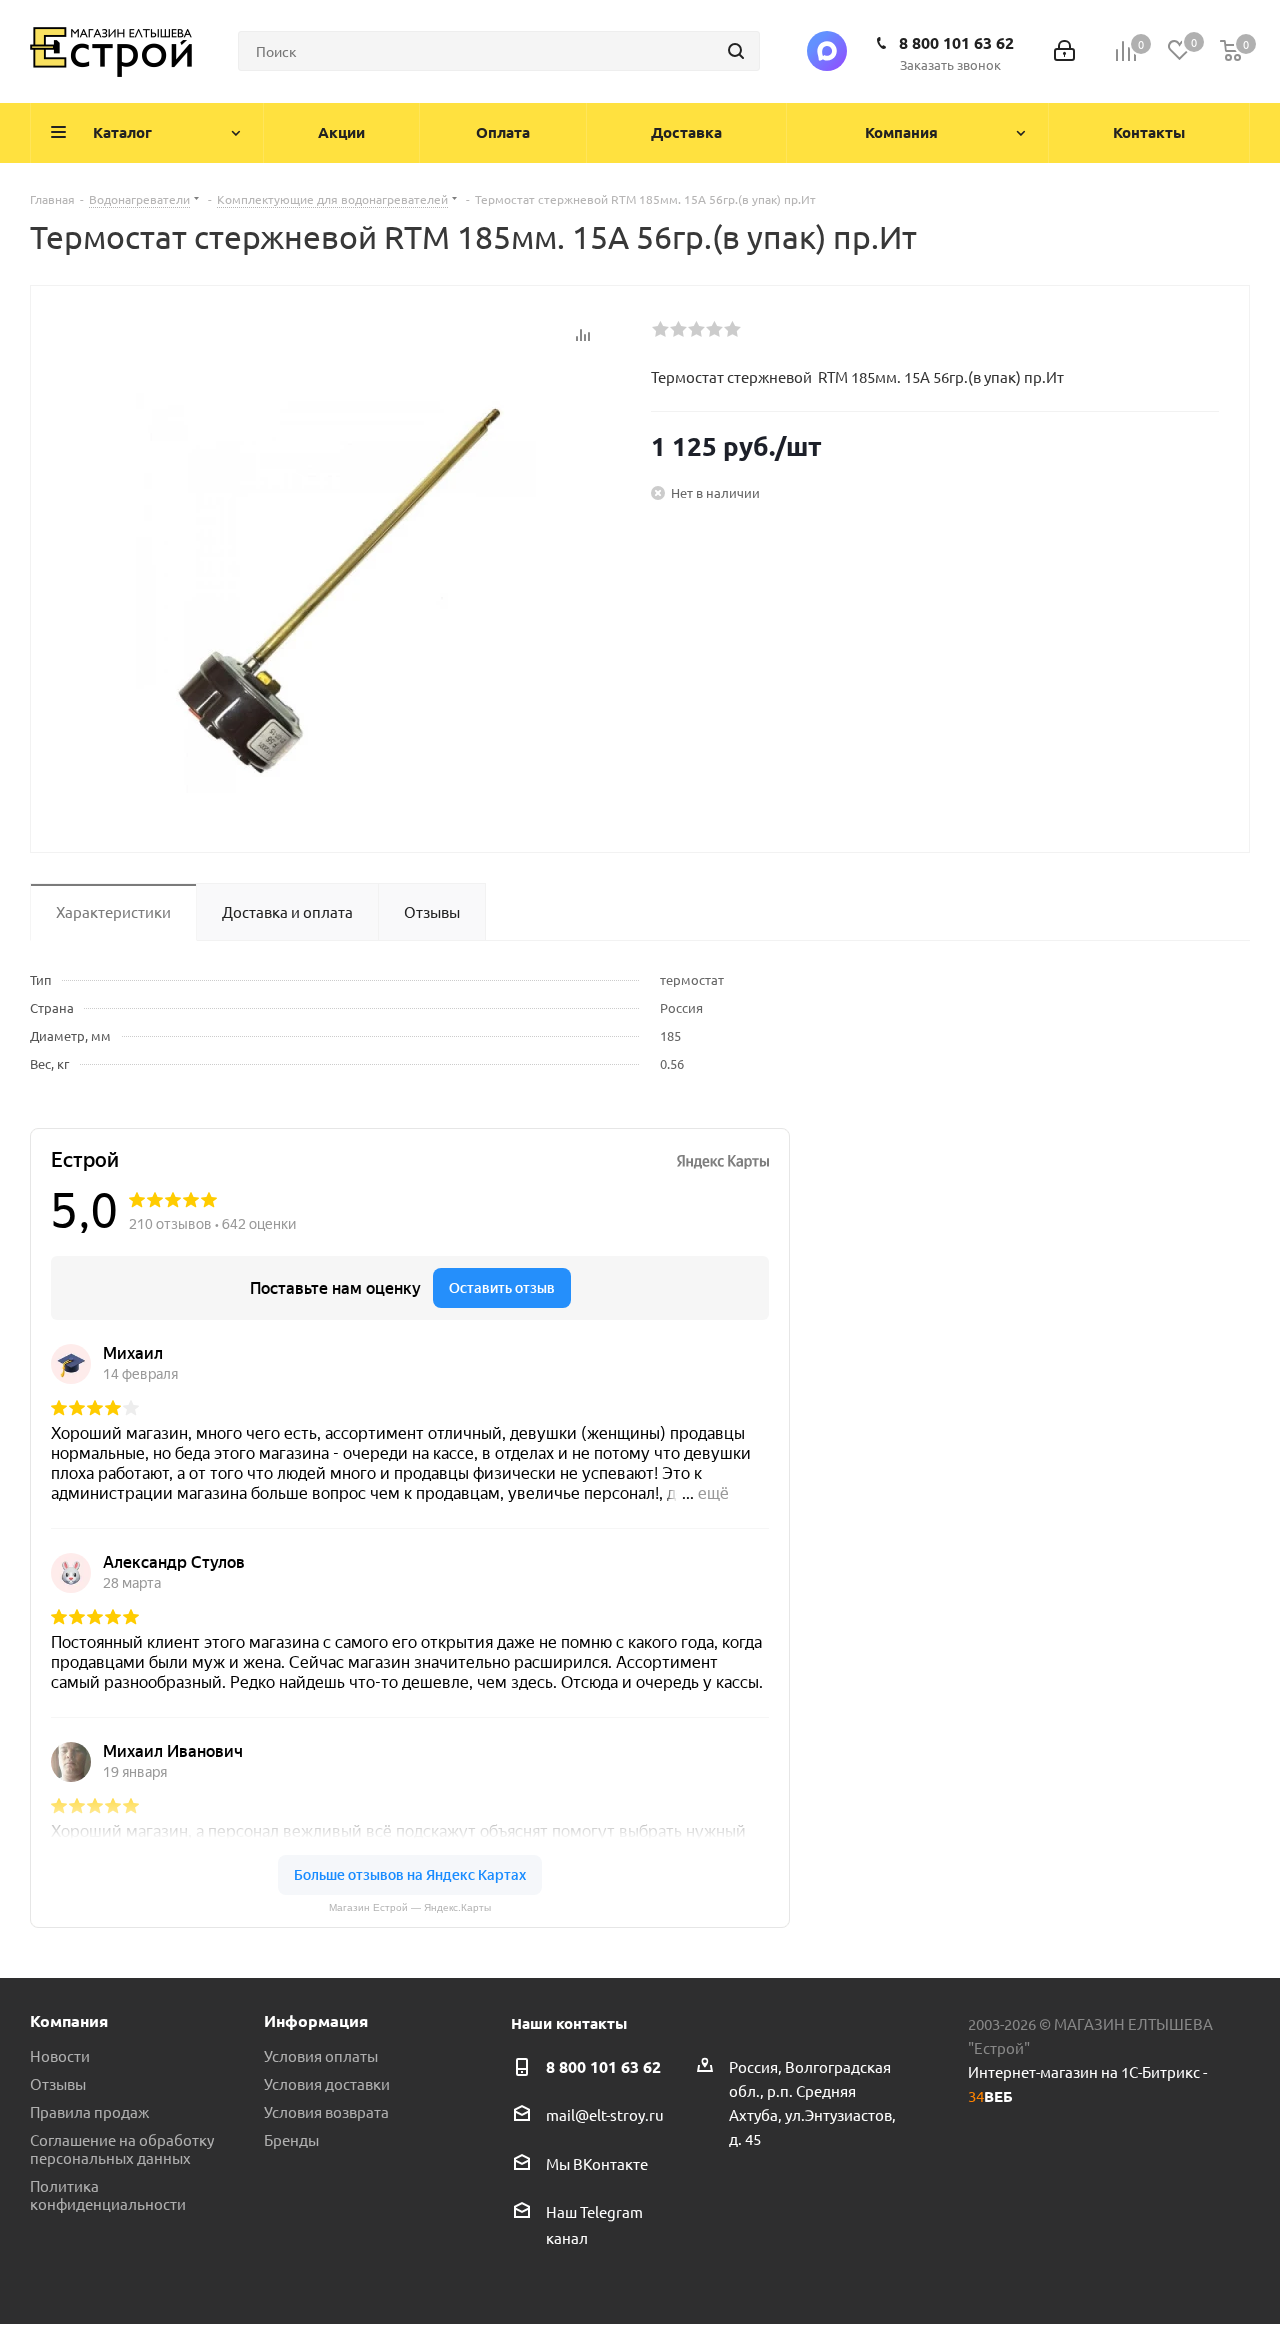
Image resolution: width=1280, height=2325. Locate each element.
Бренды (291, 2139)
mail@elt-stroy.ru (605, 2115)
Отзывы (58, 2083)
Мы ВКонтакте (597, 2163)
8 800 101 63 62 (956, 42)
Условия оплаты (321, 2055)
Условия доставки (327, 2083)
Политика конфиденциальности (108, 2194)
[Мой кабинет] (1064, 51)
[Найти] (736, 51)
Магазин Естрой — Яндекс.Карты (410, 1907)
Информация (316, 2020)
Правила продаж (89, 2111)
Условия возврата (326, 2111)
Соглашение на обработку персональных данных (122, 2148)
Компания (69, 2020)
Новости (60, 2055)
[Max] (827, 51)
